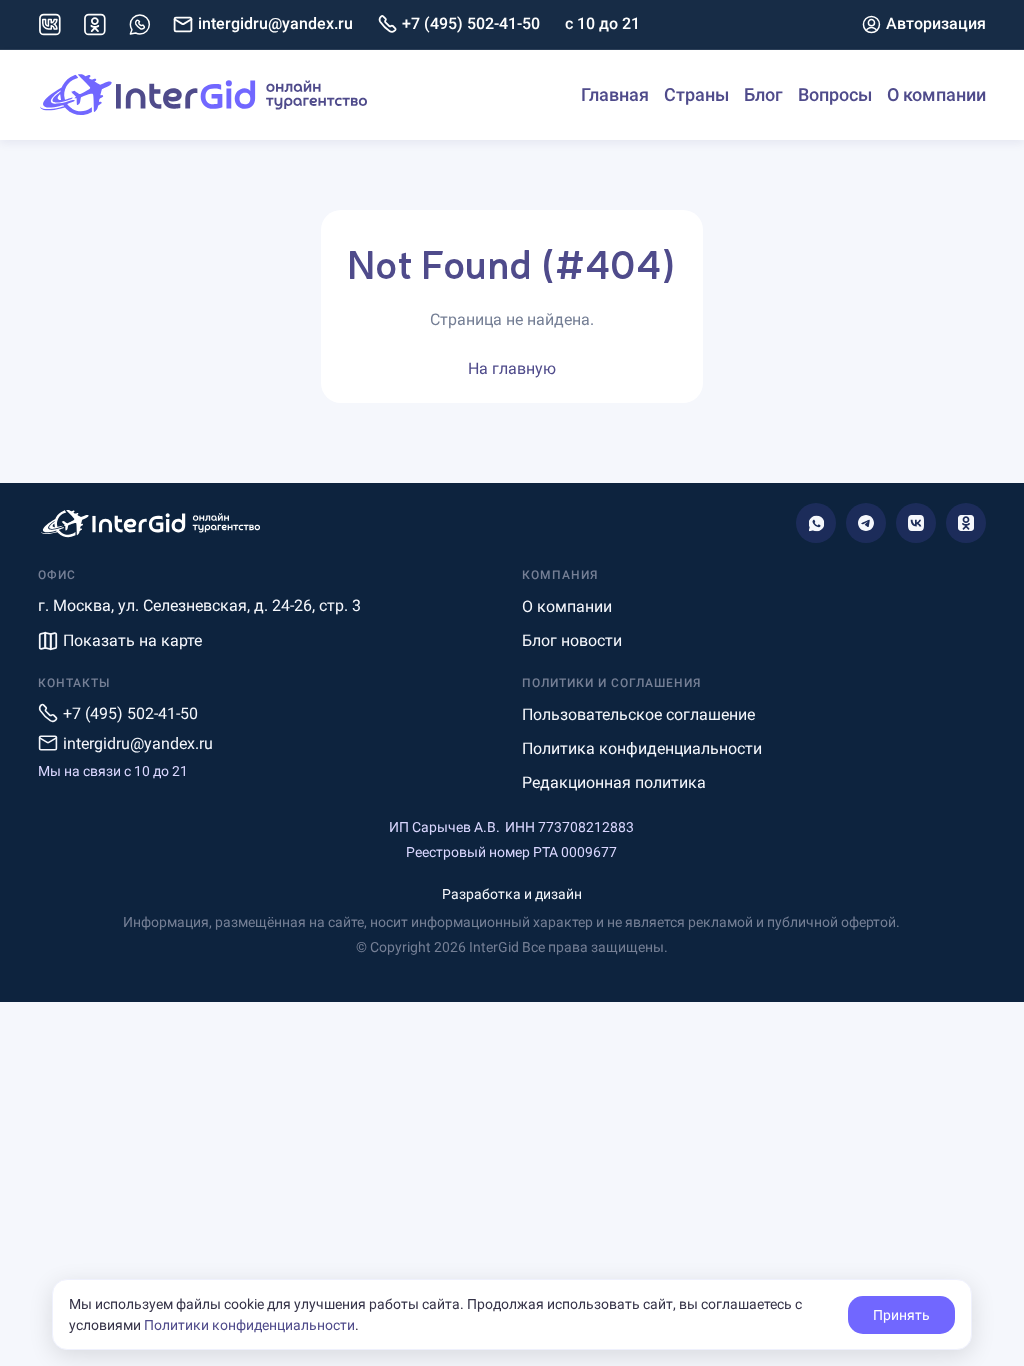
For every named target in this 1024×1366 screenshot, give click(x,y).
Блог (763, 94)
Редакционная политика (614, 782)
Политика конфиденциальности (642, 748)
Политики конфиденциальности (249, 1325)
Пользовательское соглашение (638, 714)
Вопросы (835, 94)
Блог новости (572, 640)
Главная (615, 94)
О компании (936, 94)
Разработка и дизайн (512, 894)
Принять (901, 1315)
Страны (696, 94)
